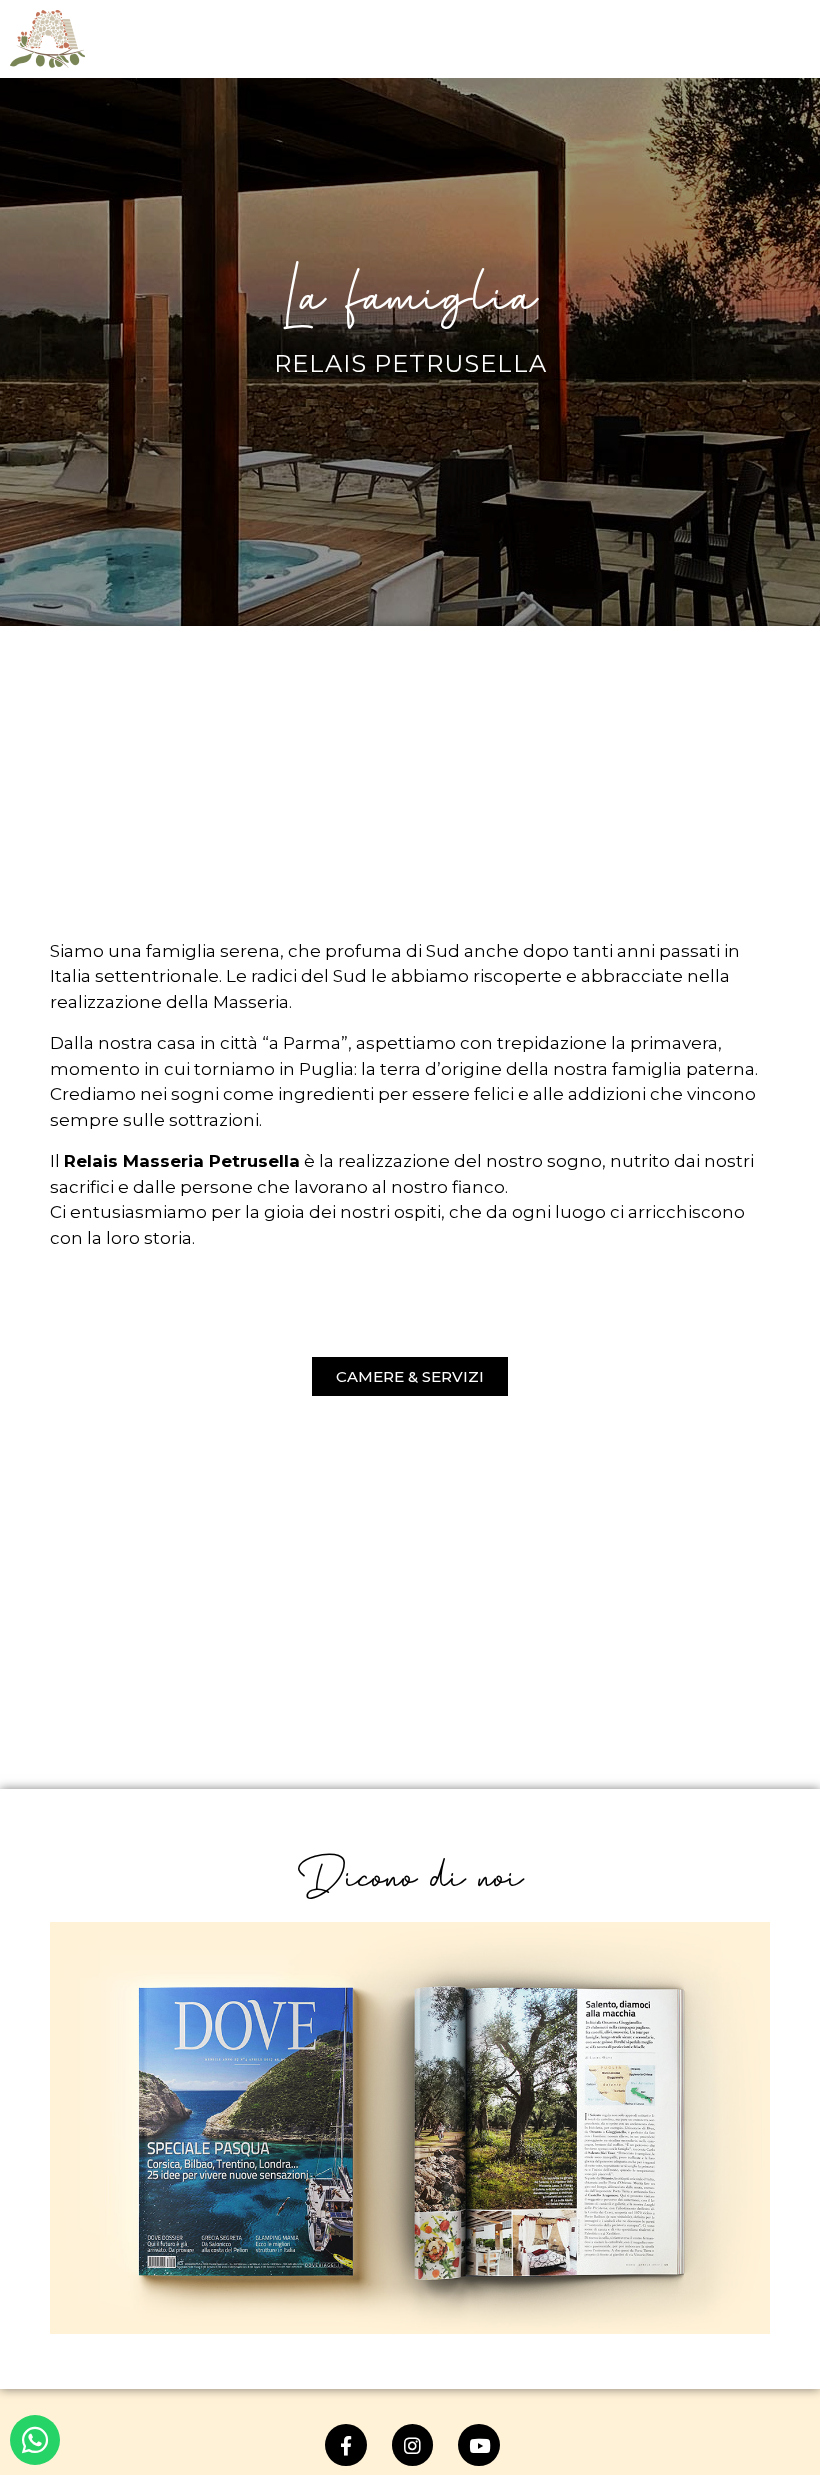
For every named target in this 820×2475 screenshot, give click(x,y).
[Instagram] (413, 2445)
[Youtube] (479, 2445)
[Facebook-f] (346, 2445)
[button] (410, 1376)
